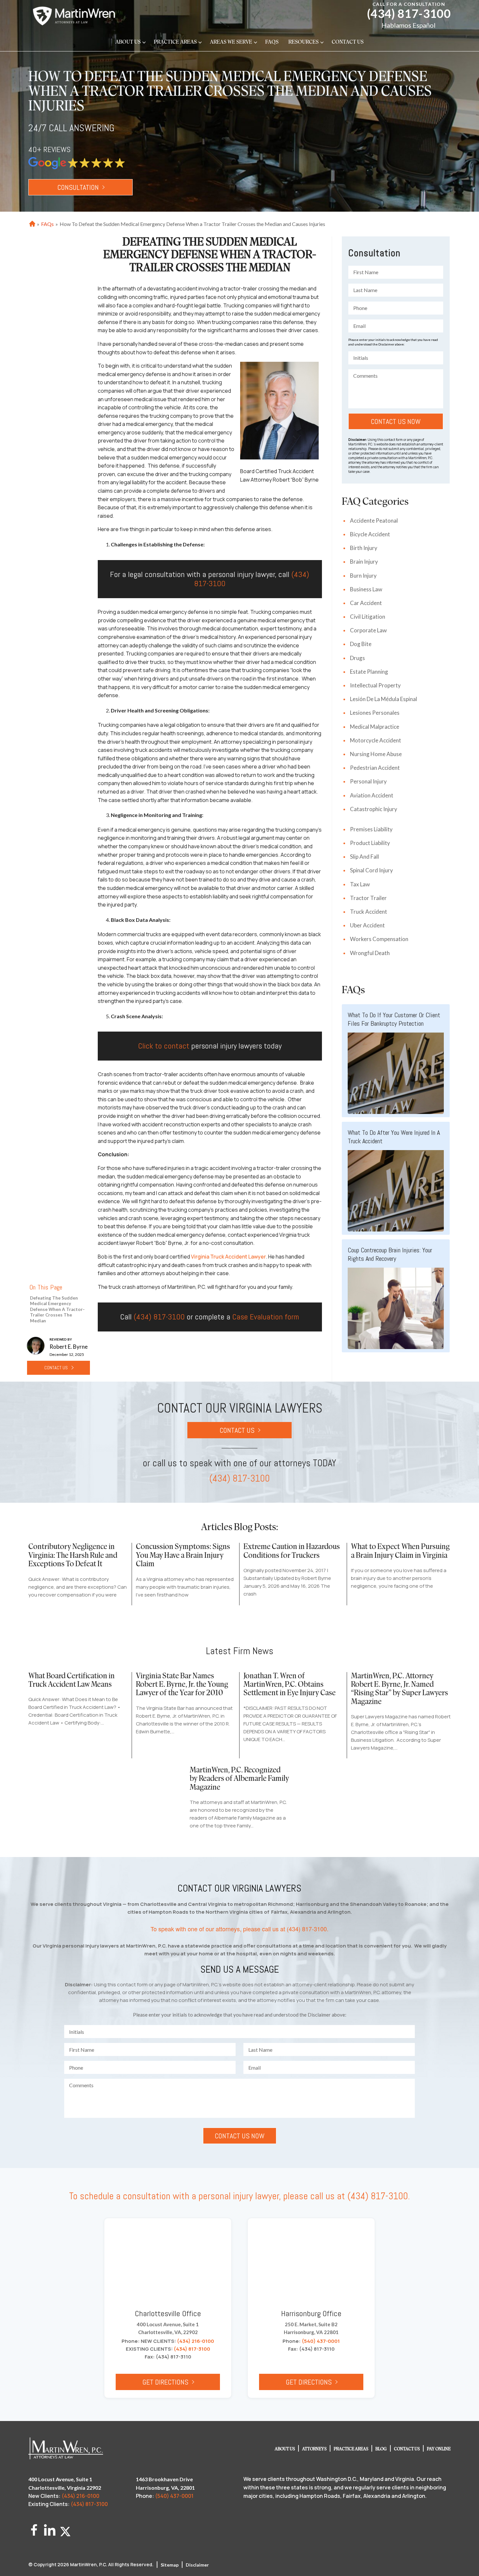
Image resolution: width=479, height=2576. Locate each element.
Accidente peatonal (374, 521)
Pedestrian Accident (375, 768)
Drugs (357, 658)
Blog (381, 2449)
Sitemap (170, 2565)
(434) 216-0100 (196, 2341)
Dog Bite (361, 644)
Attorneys (314, 2449)
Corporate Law (368, 630)
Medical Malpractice (375, 727)
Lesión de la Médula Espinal (384, 699)
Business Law (366, 589)
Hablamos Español (409, 25)
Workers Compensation (379, 939)
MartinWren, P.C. (89, 2564)
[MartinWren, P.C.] (74, 16)
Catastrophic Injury (374, 809)
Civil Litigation (368, 617)
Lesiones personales (375, 713)
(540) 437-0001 (321, 2341)
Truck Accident (369, 912)
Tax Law (360, 884)
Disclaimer (197, 2565)
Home (31, 224)
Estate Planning (369, 672)
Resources (304, 42)
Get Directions (165, 2382)
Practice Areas (175, 42)
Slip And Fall (364, 857)
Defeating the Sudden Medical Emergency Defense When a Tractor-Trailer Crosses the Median (57, 1309)
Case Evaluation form (266, 1317)
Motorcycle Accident (376, 740)
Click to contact (164, 1046)
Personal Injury (368, 781)
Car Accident (366, 603)
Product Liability (370, 843)
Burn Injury (363, 576)
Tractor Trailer (368, 898)
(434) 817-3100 (409, 14)
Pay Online (439, 2449)
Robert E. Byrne (69, 1347)
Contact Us (348, 42)
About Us (128, 42)
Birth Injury (364, 548)
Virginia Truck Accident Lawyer (228, 1257)
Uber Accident (367, 925)
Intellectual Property (375, 685)
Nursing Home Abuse (376, 754)
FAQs (272, 42)
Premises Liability (371, 829)
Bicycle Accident (370, 534)
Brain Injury (364, 562)
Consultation (78, 187)
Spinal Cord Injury (371, 870)
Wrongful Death (370, 953)
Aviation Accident (372, 795)
